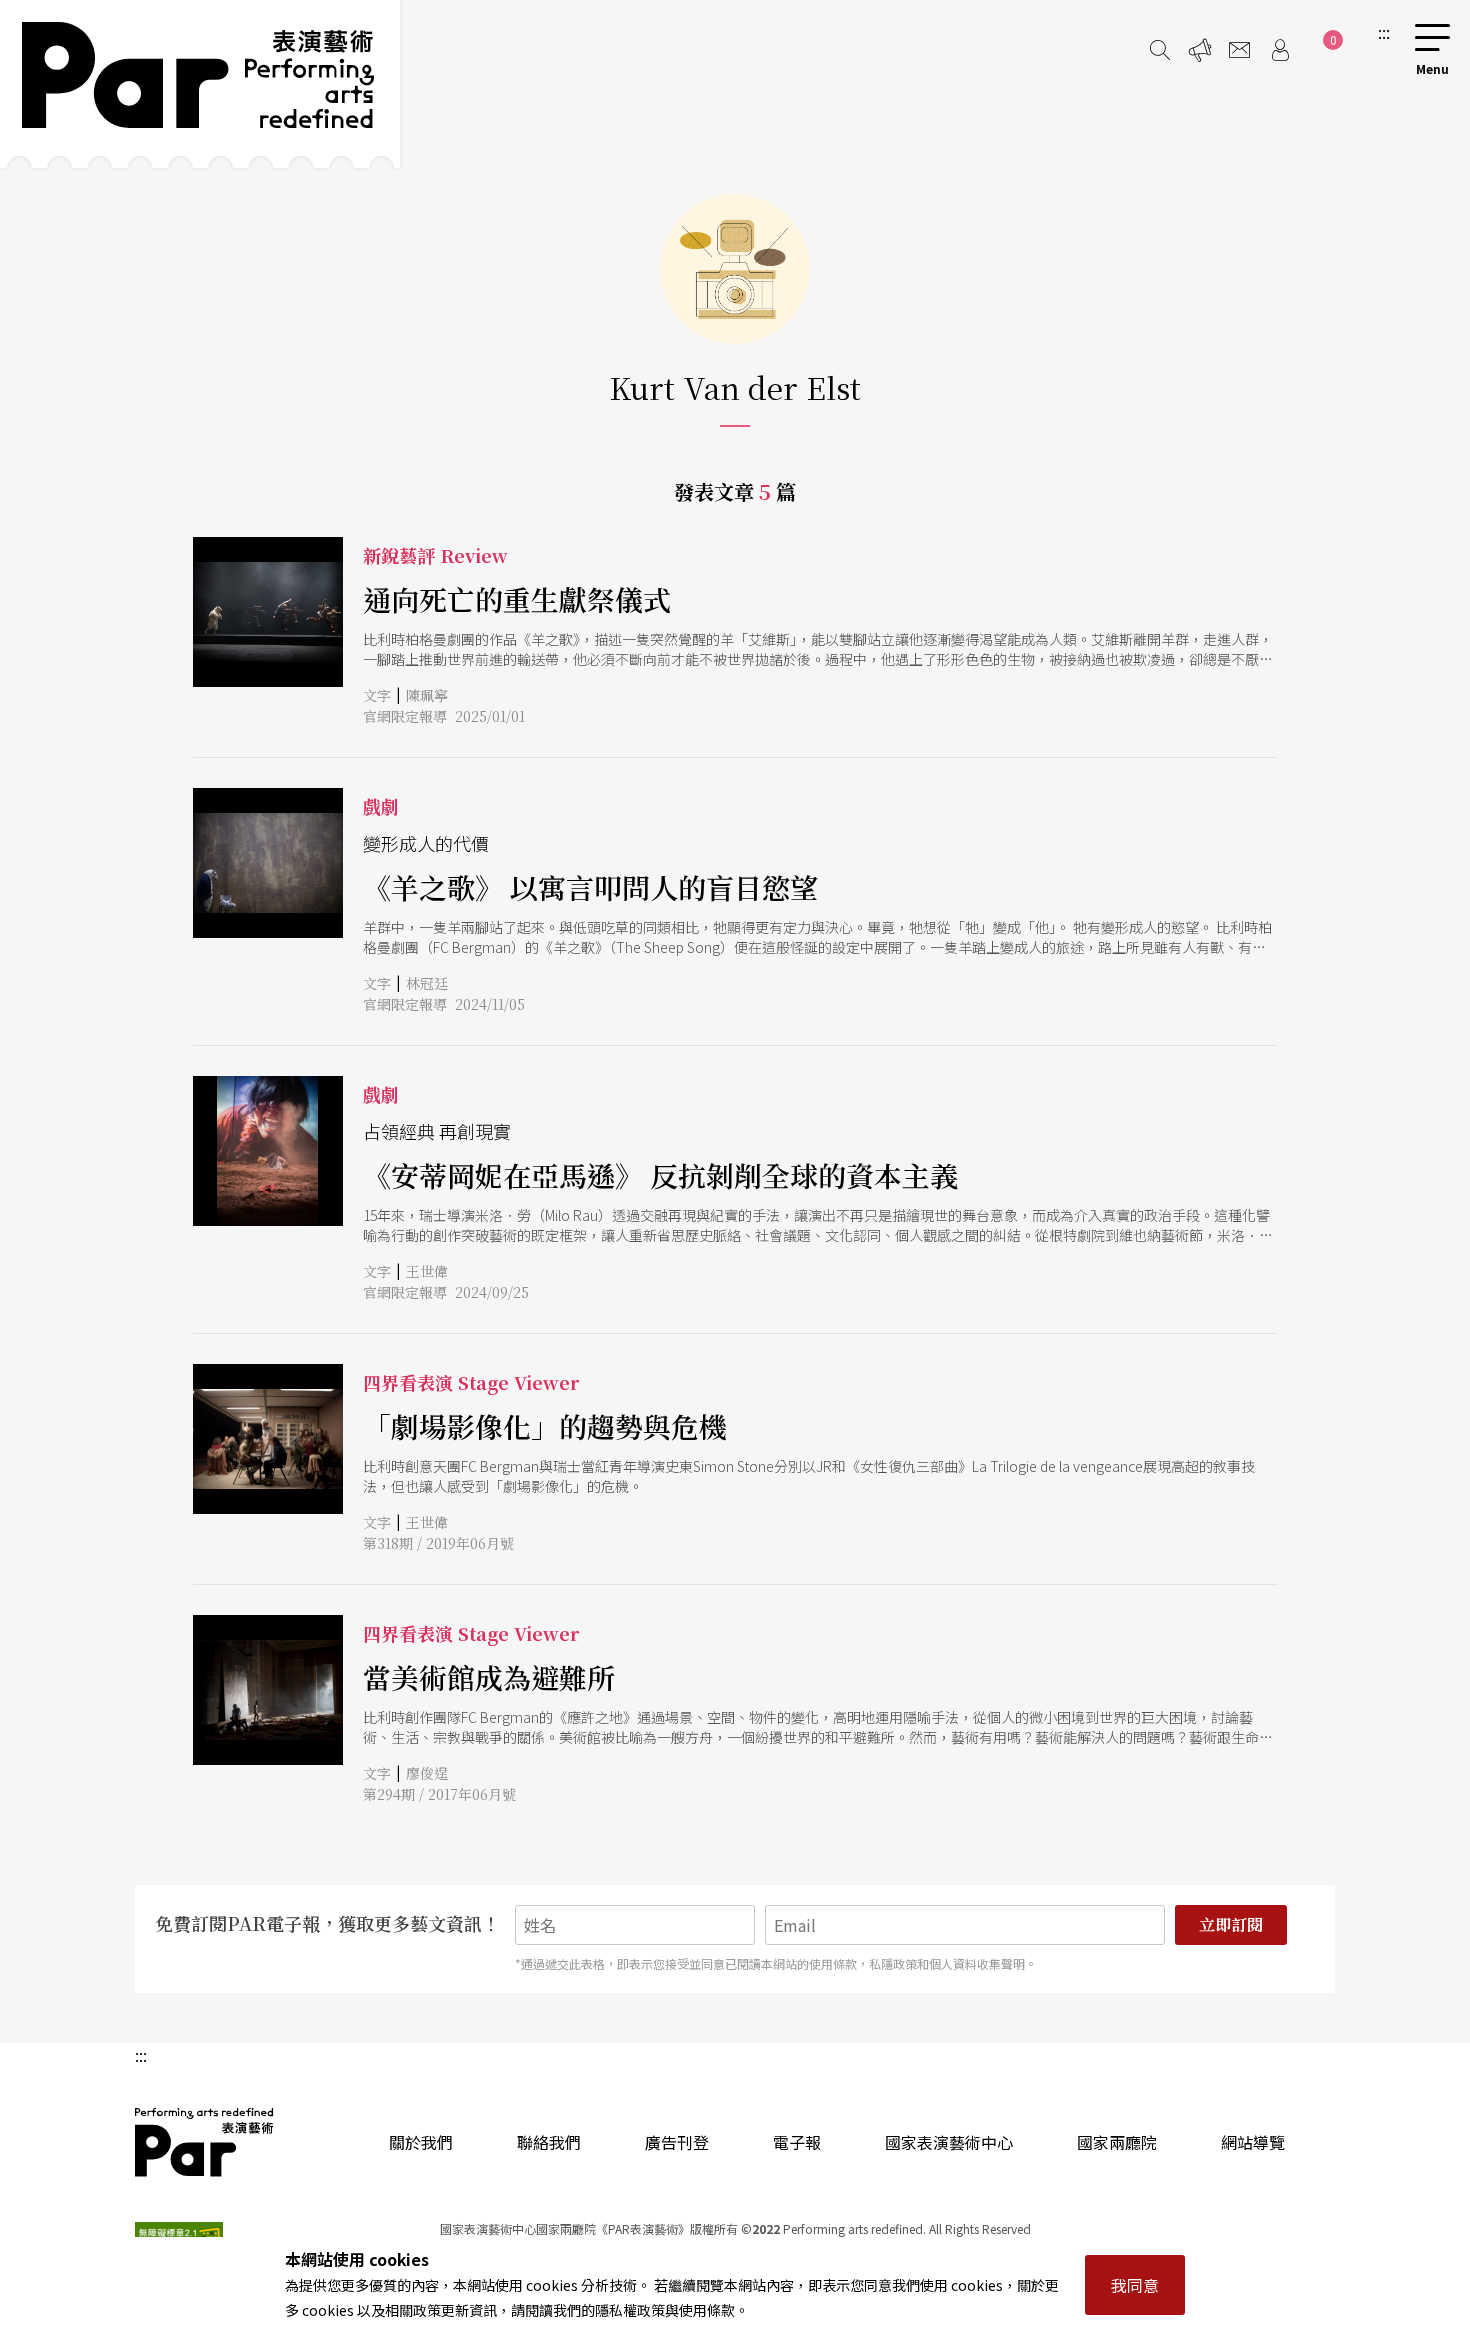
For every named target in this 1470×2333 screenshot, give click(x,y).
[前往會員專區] (1280, 50)
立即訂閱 (1231, 1924)
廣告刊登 (677, 2142)
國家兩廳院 (1117, 2142)
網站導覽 (1253, 2142)
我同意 (1135, 2285)
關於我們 (421, 2142)
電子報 (797, 2142)
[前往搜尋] (1160, 50)
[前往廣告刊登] (1200, 50)
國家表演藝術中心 (949, 2142)
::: (1384, 32)
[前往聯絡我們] (1240, 50)
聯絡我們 (549, 2142)
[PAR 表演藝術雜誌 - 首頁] (200, 84)
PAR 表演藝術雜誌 (205, 2142)
